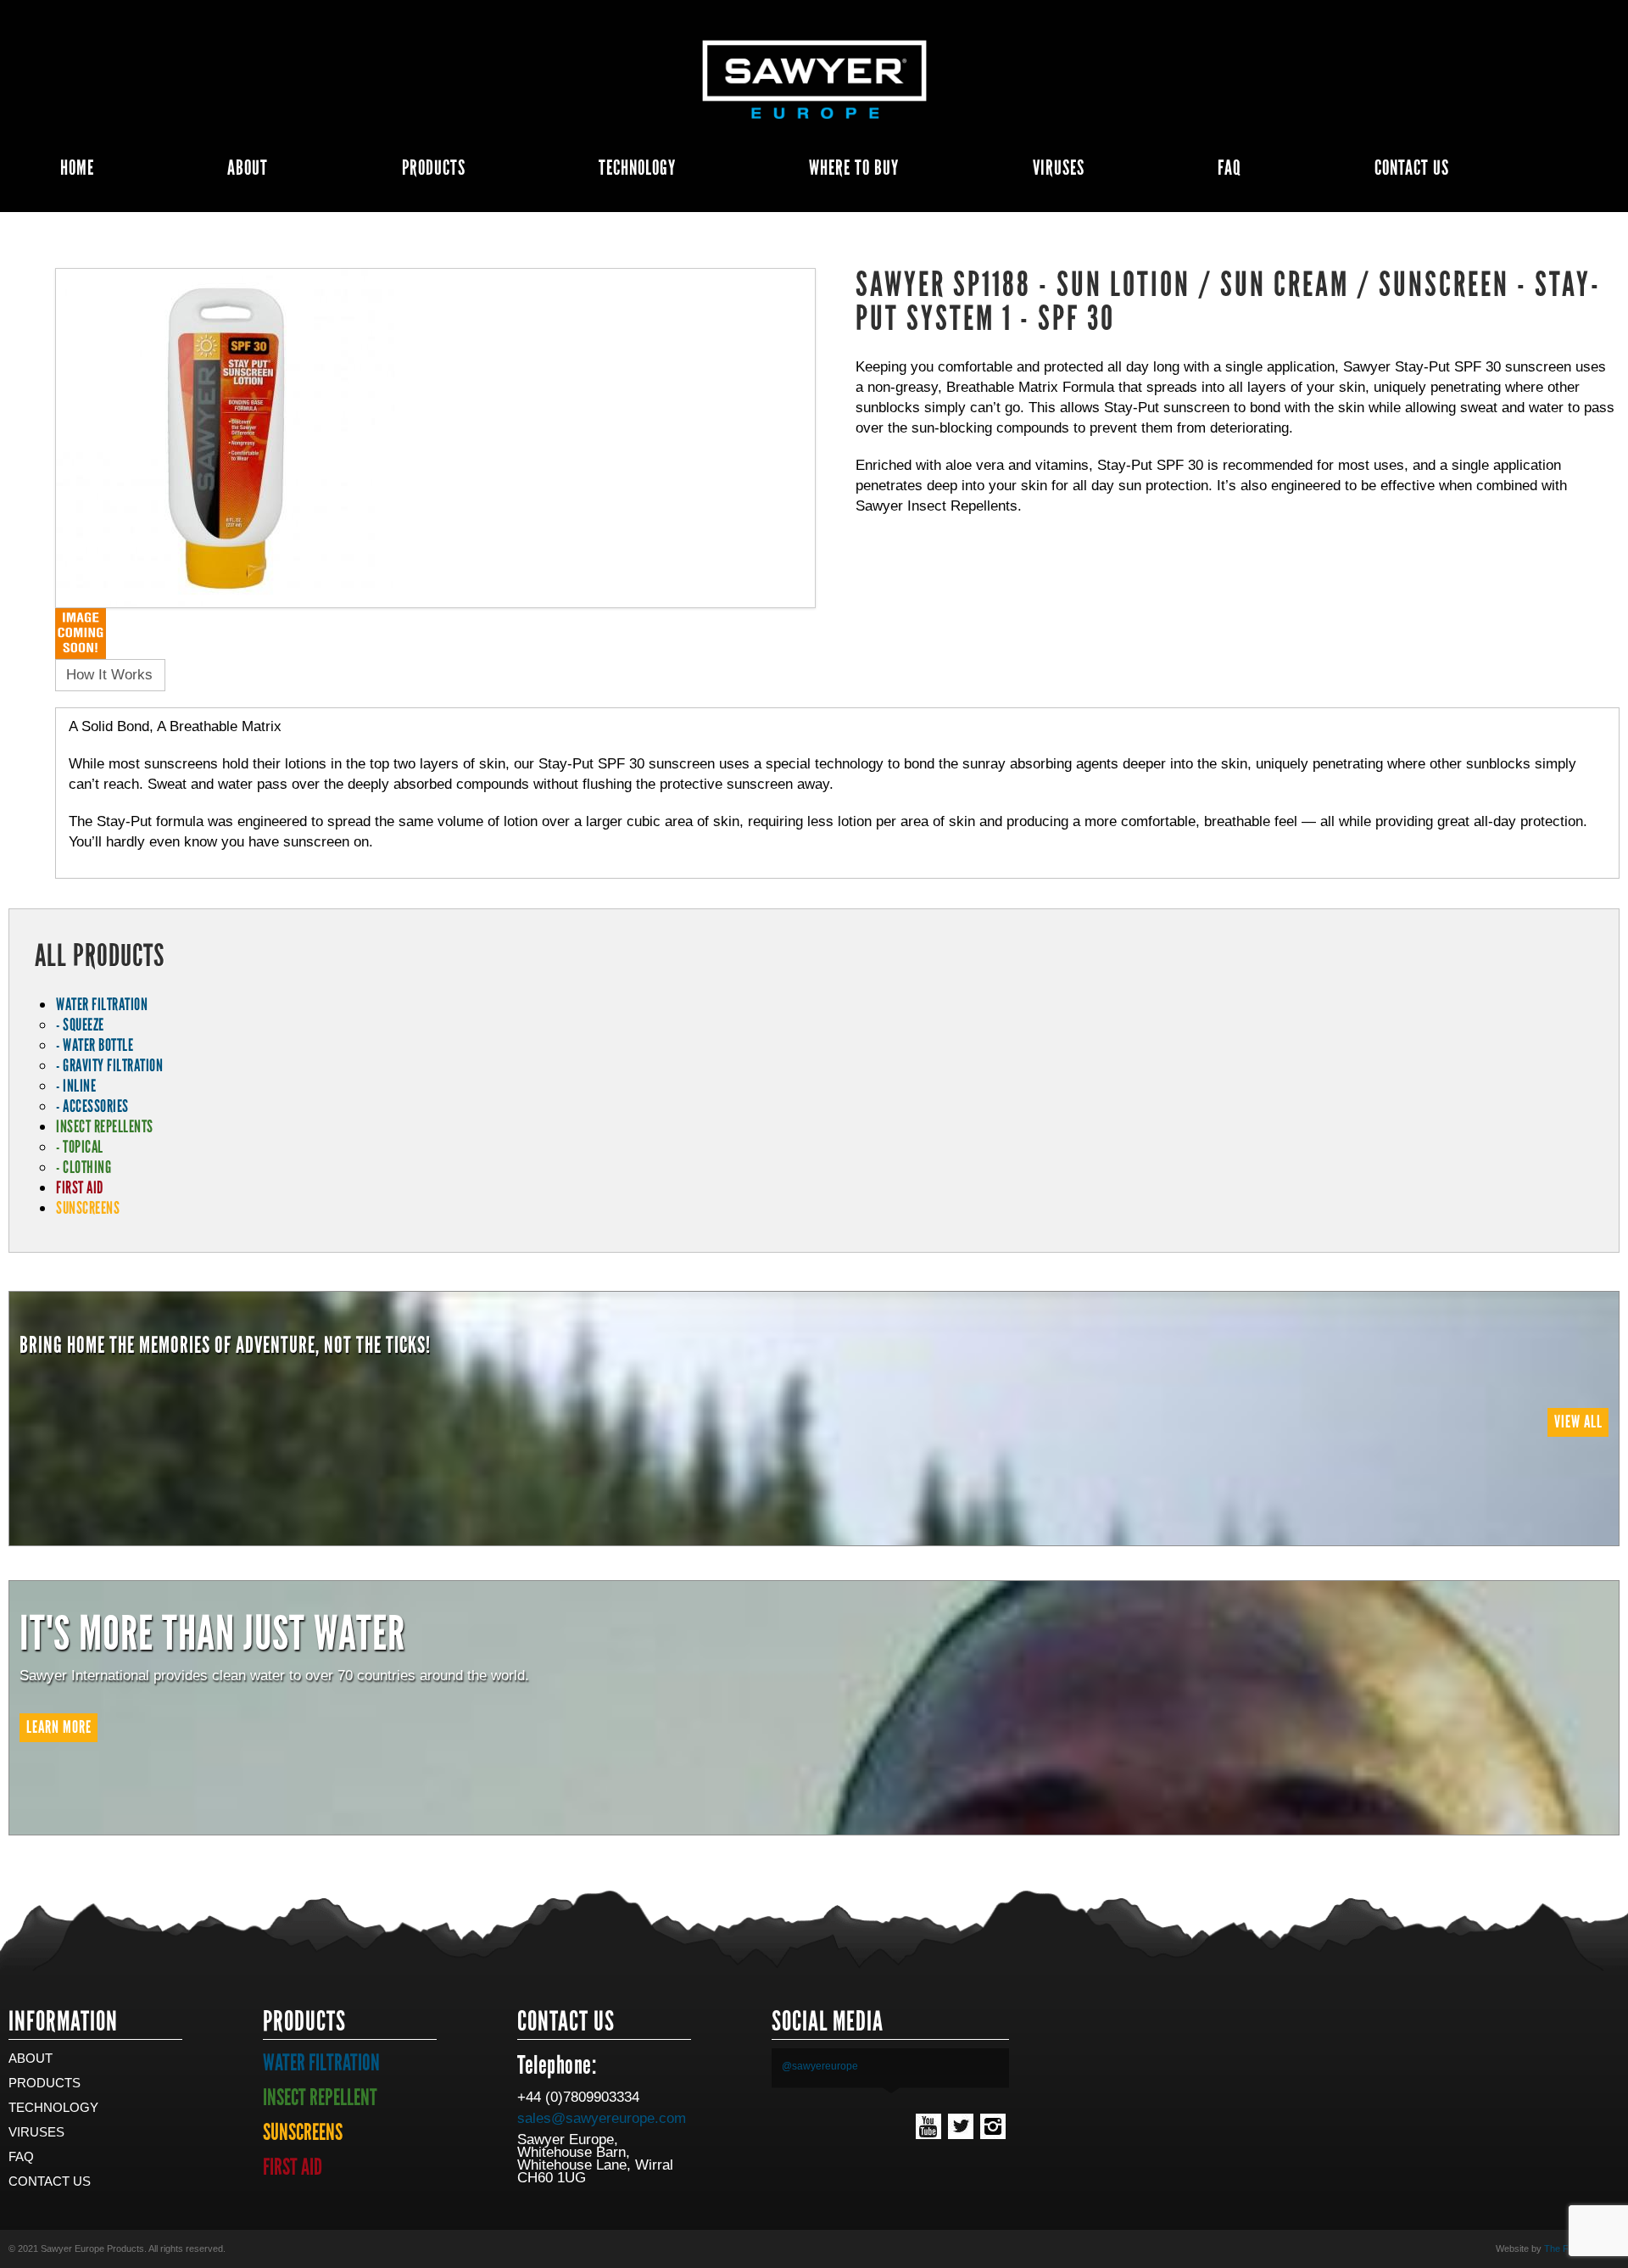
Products (434, 168)
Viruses (1059, 168)
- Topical (80, 1147)
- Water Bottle (95, 1045)
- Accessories (92, 1106)
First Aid (80, 1187)
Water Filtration (102, 1004)
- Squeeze (80, 1025)
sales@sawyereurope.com (602, 2118)
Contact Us (1412, 168)
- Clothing (84, 1167)
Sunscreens (88, 1208)
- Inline (76, 1086)
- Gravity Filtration (109, 1065)
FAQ (1229, 168)
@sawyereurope (820, 2066)
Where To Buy (854, 168)
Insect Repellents (105, 1126)
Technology (637, 168)
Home (77, 168)
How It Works (109, 675)
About (248, 168)
